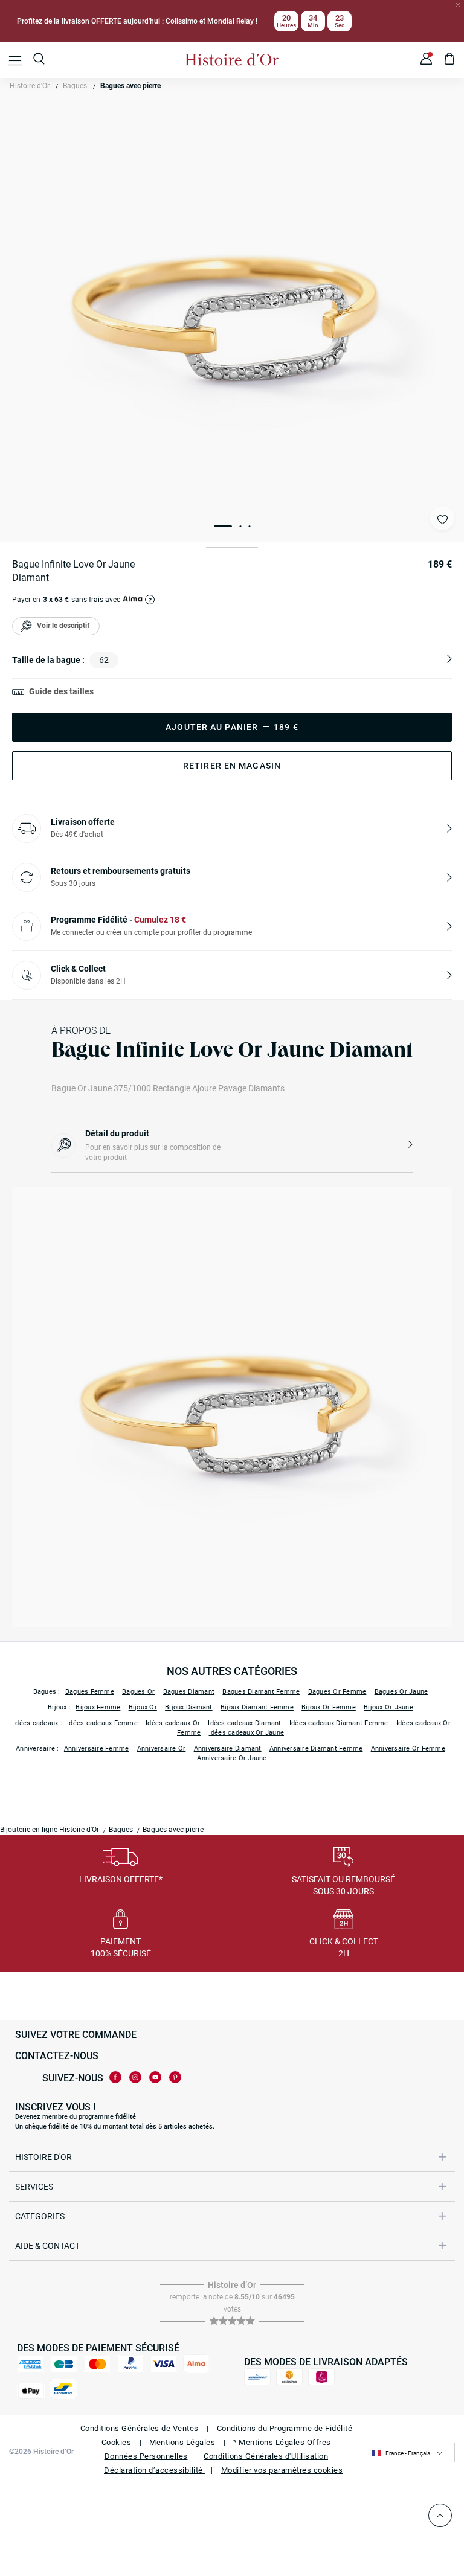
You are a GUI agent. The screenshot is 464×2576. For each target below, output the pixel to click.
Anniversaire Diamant (228, 1748)
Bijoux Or (143, 1707)
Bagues (75, 86)
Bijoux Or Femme (329, 1707)
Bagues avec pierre (130, 86)
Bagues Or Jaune (401, 1692)
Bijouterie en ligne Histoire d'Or (50, 1830)
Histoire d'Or (30, 86)
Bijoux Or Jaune (388, 1707)
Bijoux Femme (98, 1707)
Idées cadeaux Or (173, 1723)
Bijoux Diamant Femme (257, 1707)
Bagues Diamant (189, 1692)
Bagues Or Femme (337, 1692)
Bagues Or (138, 1692)
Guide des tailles (61, 691)
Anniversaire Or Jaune (232, 1758)
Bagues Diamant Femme (261, 1692)
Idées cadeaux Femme (102, 1723)
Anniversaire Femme (97, 1748)
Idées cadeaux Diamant (244, 1723)
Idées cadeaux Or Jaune (247, 1733)
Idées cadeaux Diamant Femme (339, 1723)
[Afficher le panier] (450, 60)
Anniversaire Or (162, 1748)
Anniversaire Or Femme (408, 1748)
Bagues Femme (90, 1692)
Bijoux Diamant (189, 1707)
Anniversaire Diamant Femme (316, 1748)
